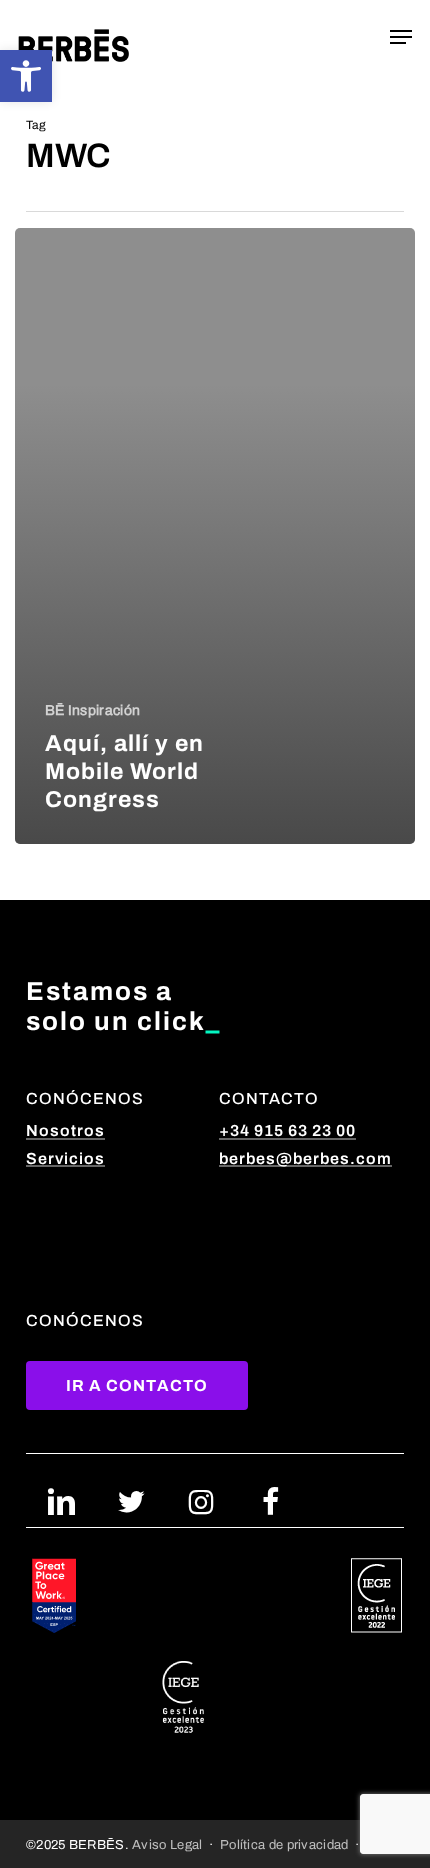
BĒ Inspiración (92, 710)
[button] (26, 76)
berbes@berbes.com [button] (305, 1158)
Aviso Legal (167, 1844)
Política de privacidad (284, 1844)
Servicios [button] (65, 1158)
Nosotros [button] (65, 1130)
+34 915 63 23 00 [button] (287, 1130)
